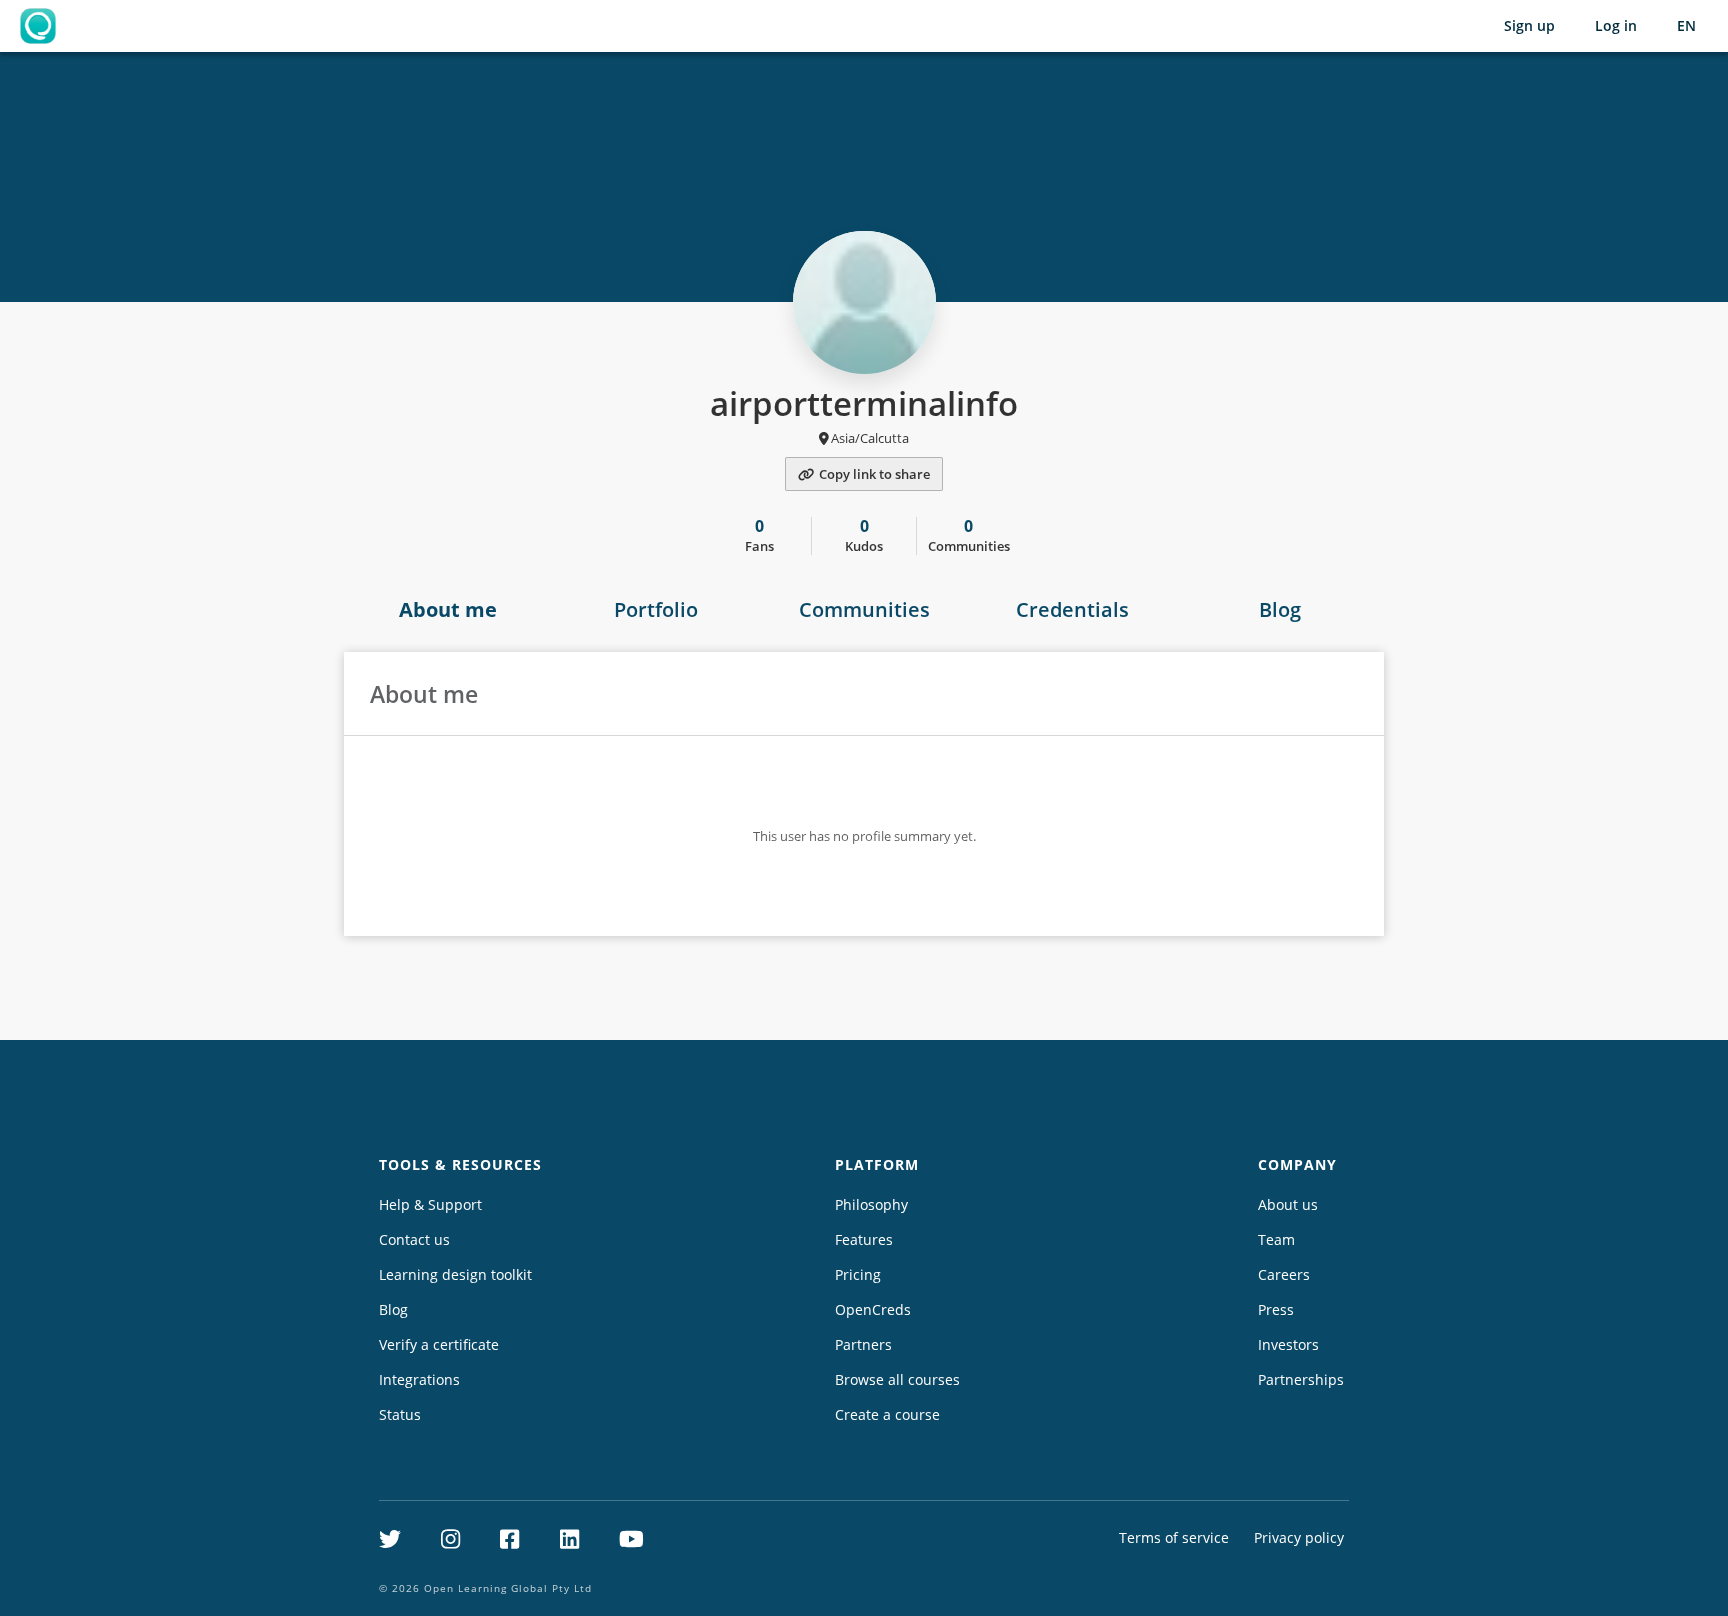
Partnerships (1301, 1379)
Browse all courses (897, 1379)
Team (1276, 1239)
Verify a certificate (439, 1344)
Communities (864, 609)
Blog (1280, 609)
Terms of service (1174, 1537)
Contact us (414, 1239)
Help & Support (430, 1204)
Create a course (887, 1414)
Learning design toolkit (455, 1274)
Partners (863, 1344)
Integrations (419, 1379)
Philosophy (871, 1204)
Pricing (858, 1274)
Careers (1284, 1274)
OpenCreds (873, 1309)
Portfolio (656, 609)
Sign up (1529, 25)
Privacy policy (1299, 1537)
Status (400, 1414)
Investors (1288, 1344)
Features (864, 1239)
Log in (1616, 25)
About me (448, 609)
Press (1276, 1309)
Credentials (1072, 609)
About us (1288, 1204)
